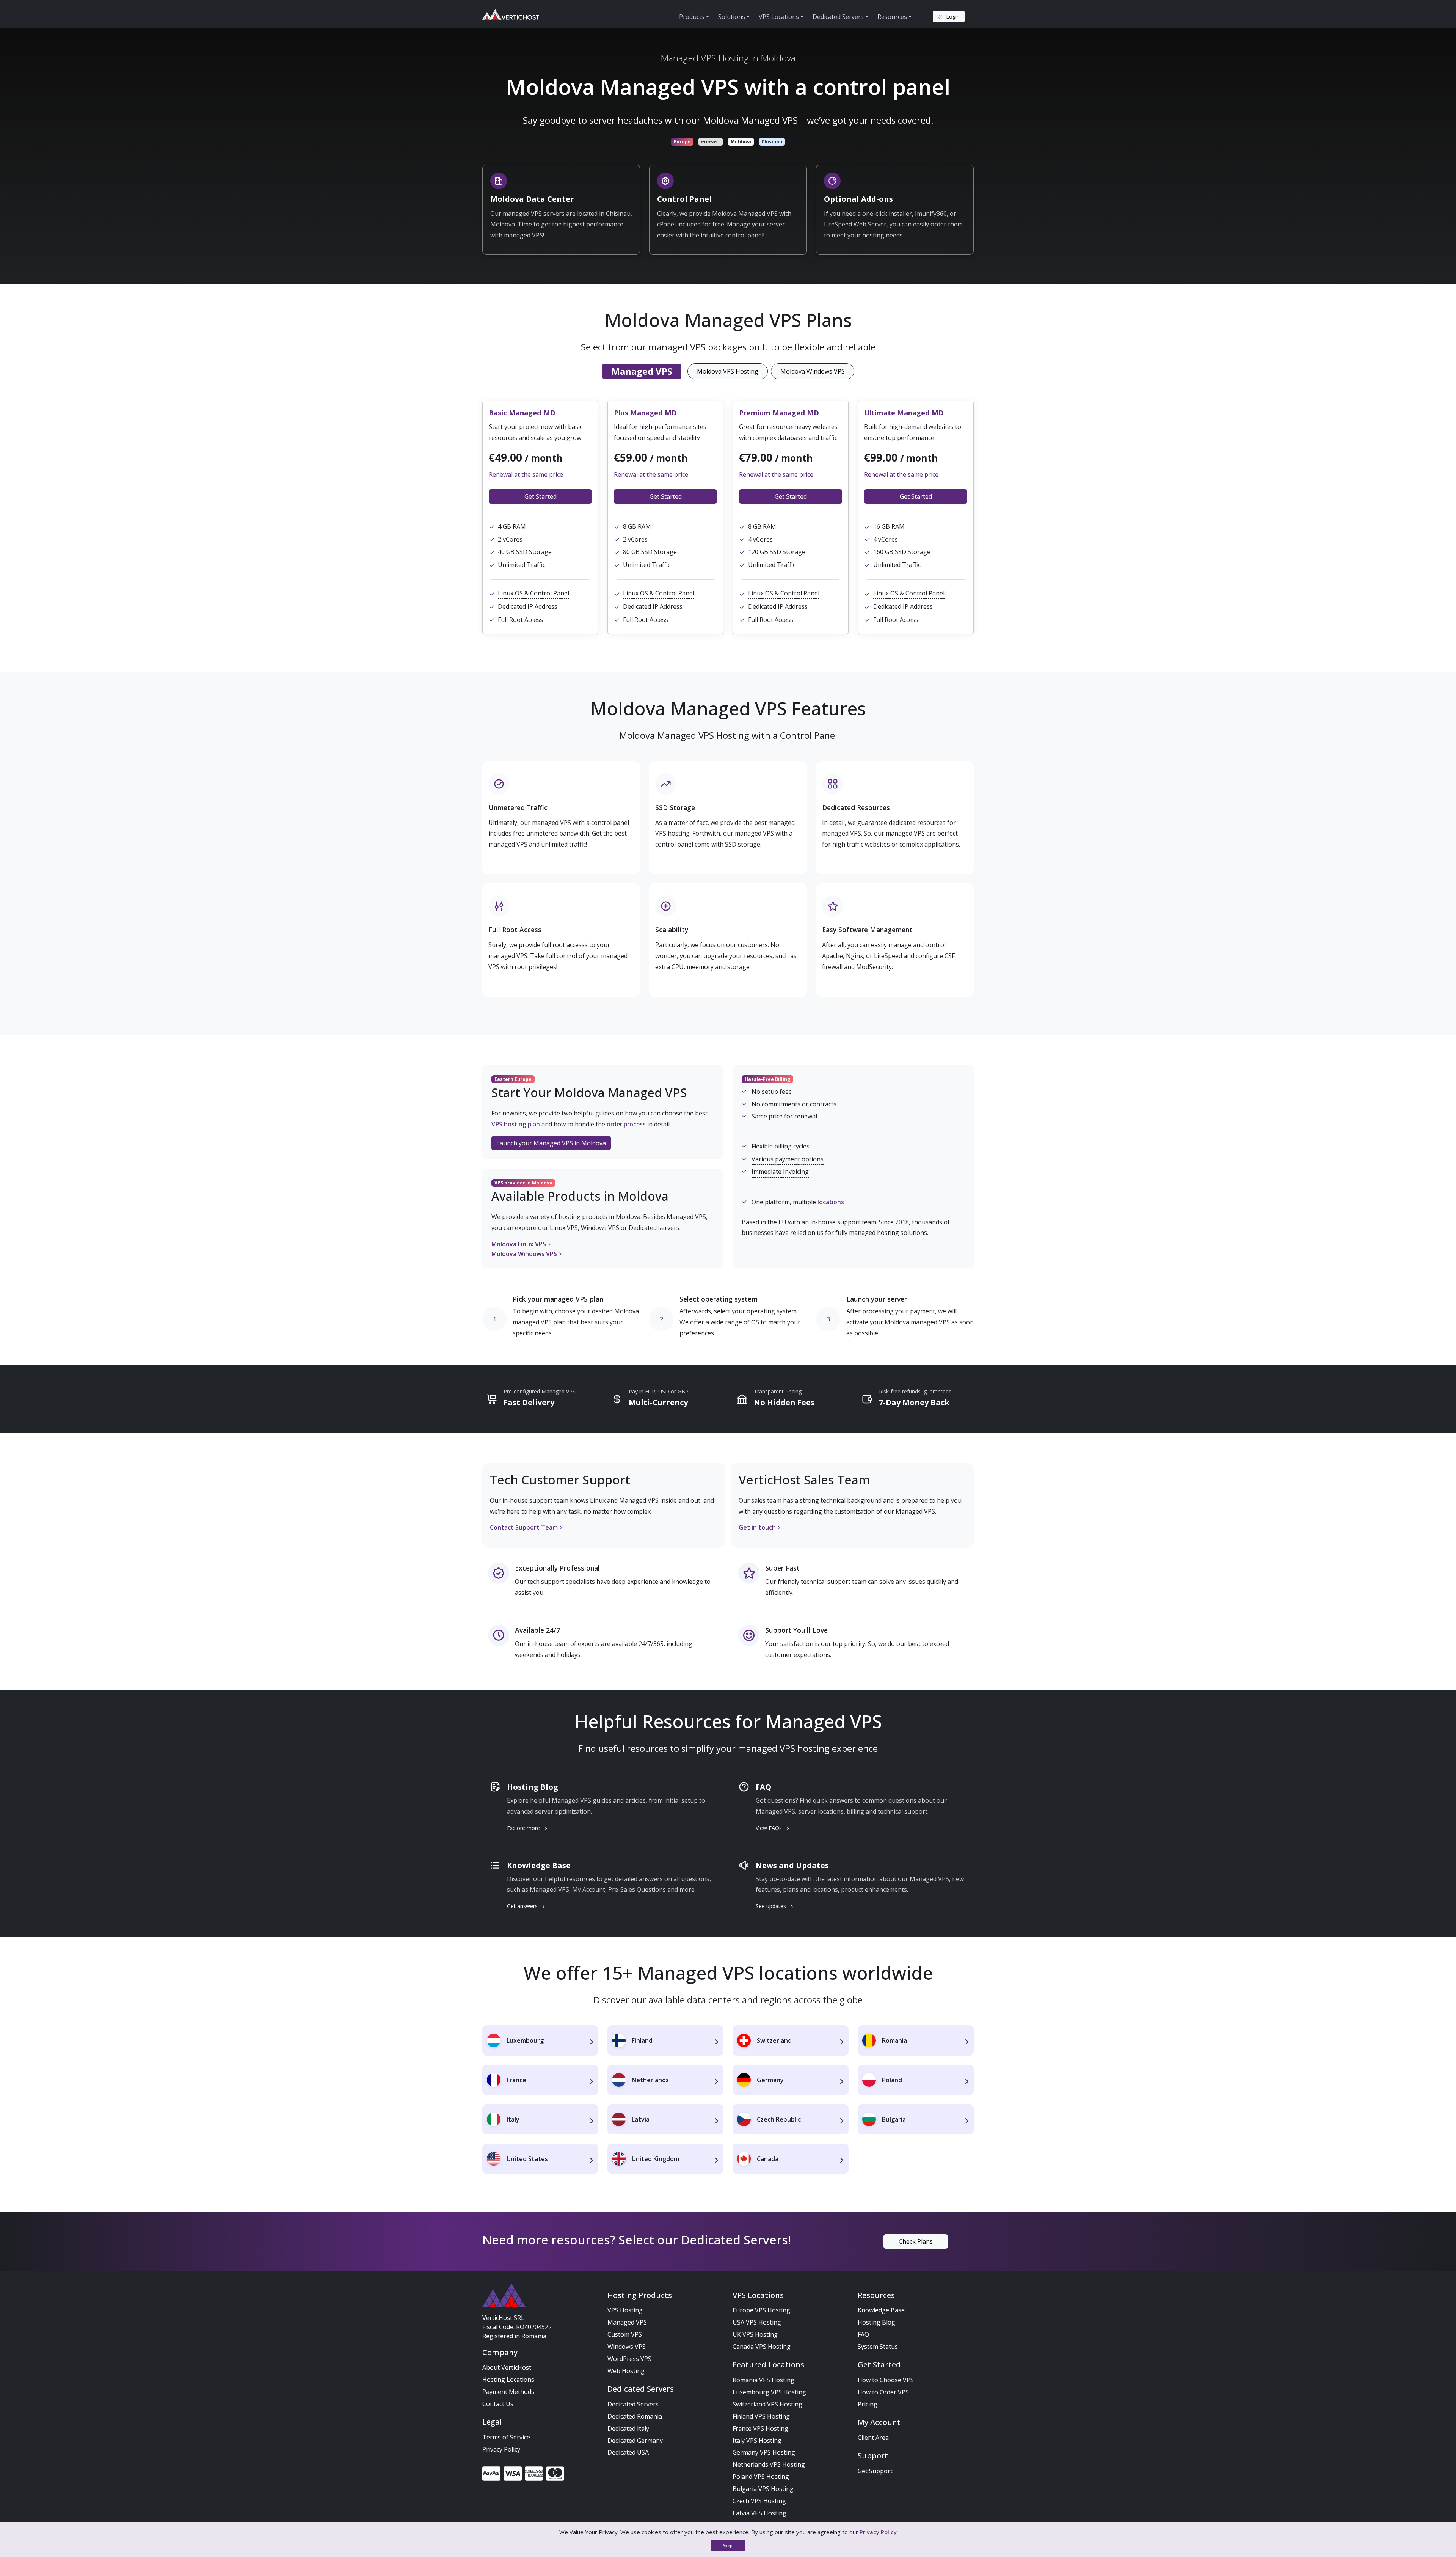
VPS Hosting (625, 2310)
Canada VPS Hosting (762, 2347)
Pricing (868, 2404)
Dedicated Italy (628, 2428)
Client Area (873, 2438)
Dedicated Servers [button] (838, 17)
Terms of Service (506, 2437)
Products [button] (692, 17)
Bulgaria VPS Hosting (763, 2489)
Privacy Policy (501, 2449)
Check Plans (916, 2241)
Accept (728, 2546)
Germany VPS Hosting (764, 2452)
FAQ (863, 2334)
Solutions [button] (732, 17)
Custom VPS (625, 2334)
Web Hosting (626, 2371)
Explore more (524, 1828)
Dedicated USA (628, 2452)
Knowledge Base (881, 2310)
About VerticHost (507, 2367)
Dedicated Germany (635, 2441)
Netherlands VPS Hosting (769, 2464)
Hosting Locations (508, 2380)
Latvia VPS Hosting (759, 2513)
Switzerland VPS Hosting (767, 2404)
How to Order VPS (883, 2392)
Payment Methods (508, 2392)
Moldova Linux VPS (519, 1244)
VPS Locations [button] (779, 17)
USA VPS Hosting (757, 2322)
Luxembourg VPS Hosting (769, 2392)
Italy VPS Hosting (757, 2441)
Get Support (875, 2471)
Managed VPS (627, 2322)
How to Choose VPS (886, 2380)
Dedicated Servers (633, 2404)
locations (831, 1202)
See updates (772, 1906)
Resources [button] (892, 17)
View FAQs (770, 1828)
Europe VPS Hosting (761, 2310)
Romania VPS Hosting (763, 2380)
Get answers (523, 1906)
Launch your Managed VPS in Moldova (551, 1143)
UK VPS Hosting (755, 2334)
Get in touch (757, 1527)
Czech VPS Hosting (759, 2501)
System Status (878, 2347)
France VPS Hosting (760, 2428)
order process (626, 1124)
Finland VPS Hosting (761, 2416)
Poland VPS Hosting (761, 2477)
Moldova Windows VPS (813, 371)
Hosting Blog (876, 2322)
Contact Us (498, 2404)
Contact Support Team (524, 1527)
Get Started (541, 496)
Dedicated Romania (635, 2416)
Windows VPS (627, 2347)
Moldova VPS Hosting (728, 371)
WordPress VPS (629, 2359)
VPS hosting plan (516, 1124)
